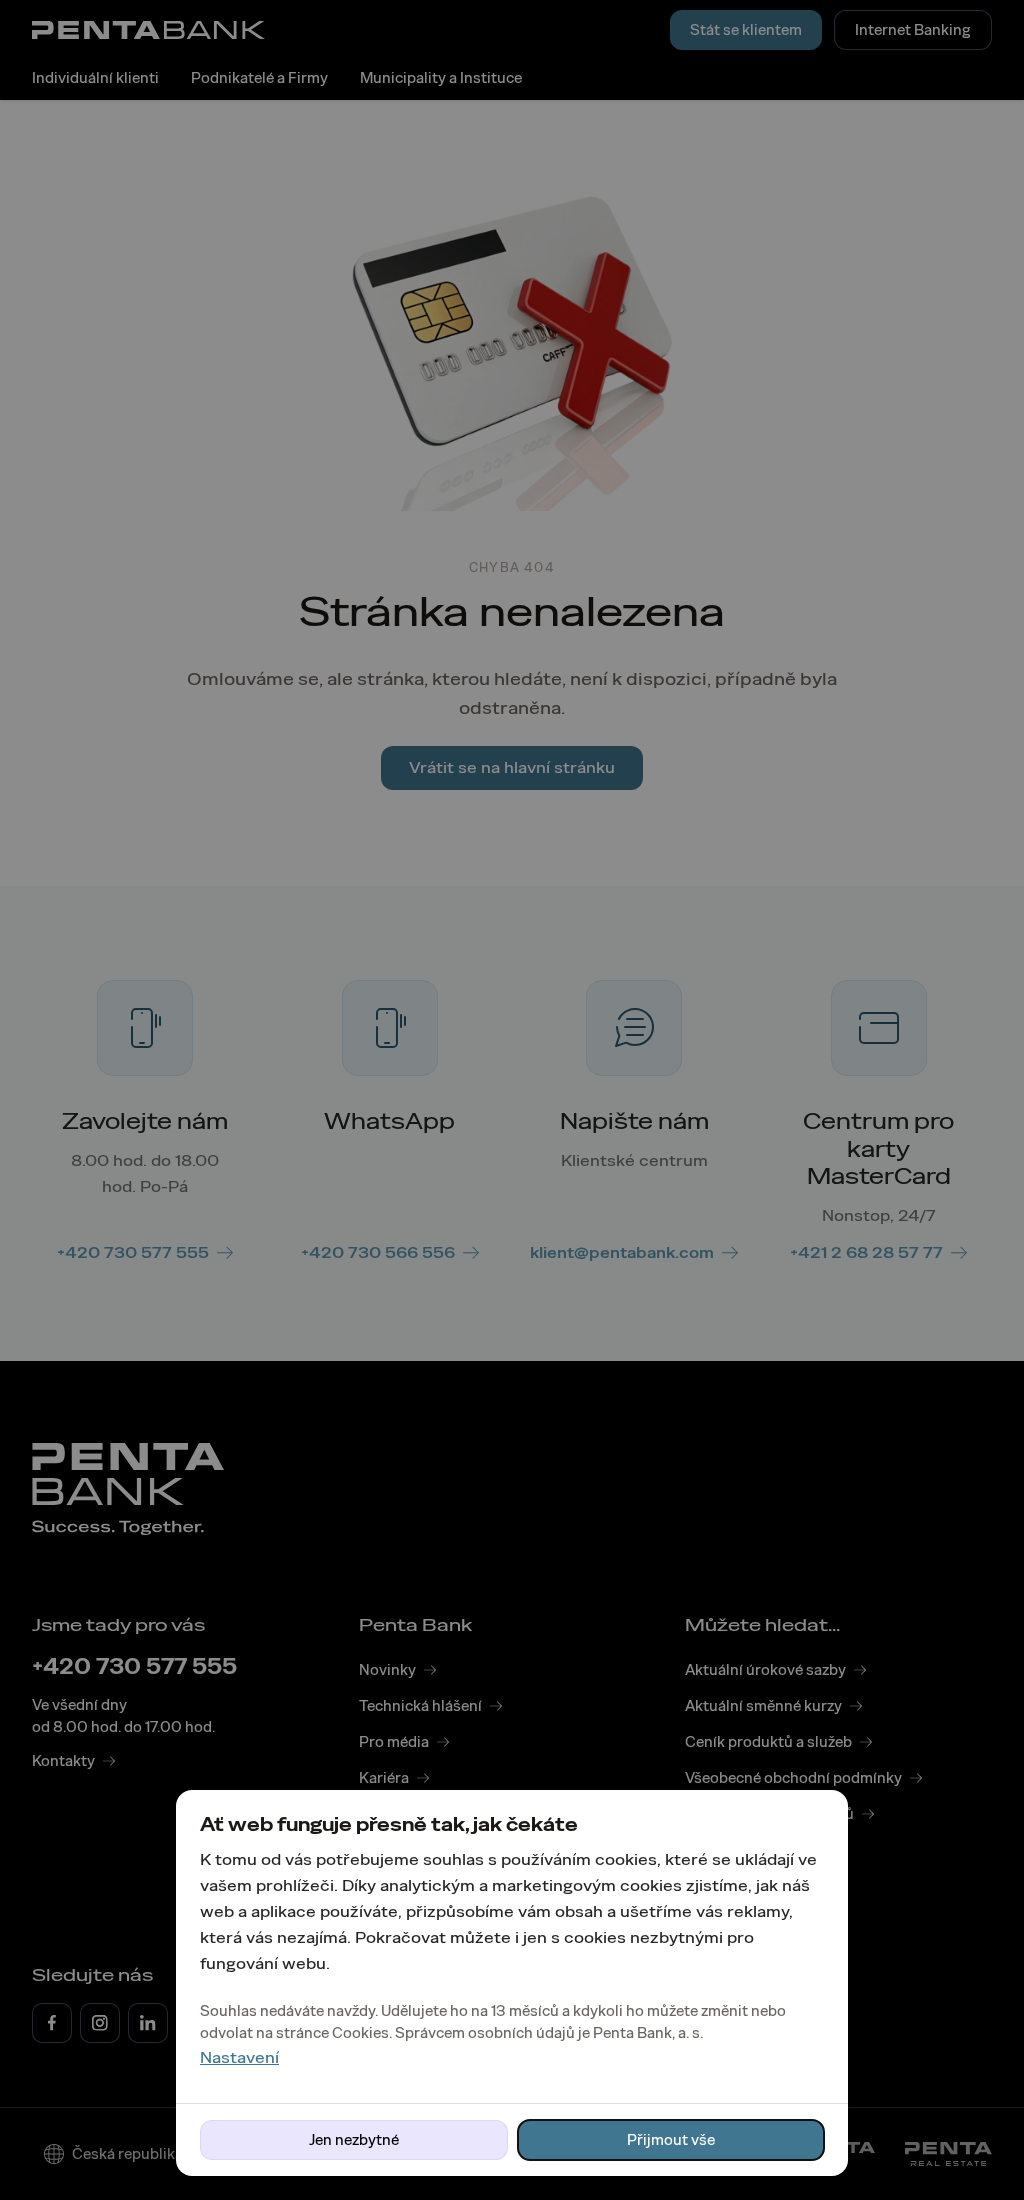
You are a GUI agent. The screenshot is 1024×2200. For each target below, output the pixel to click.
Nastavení (239, 2057)
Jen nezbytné (354, 2140)
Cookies (360, 2033)
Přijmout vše (671, 2140)
